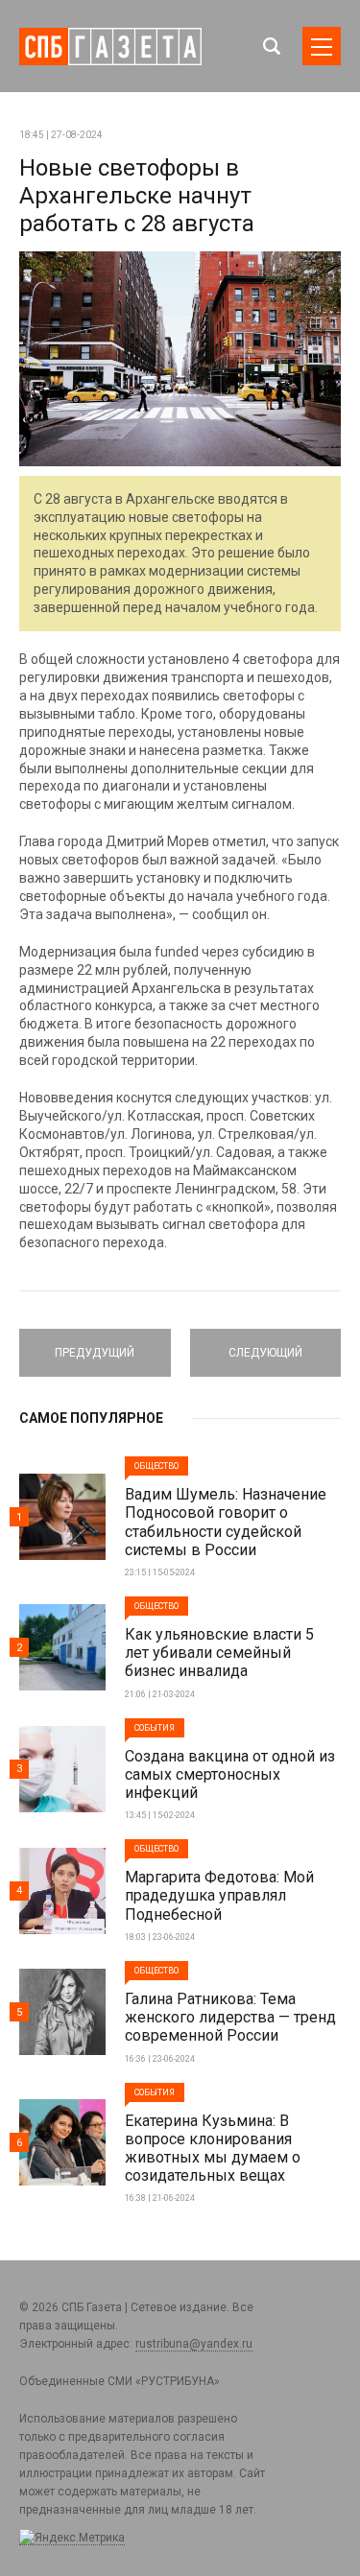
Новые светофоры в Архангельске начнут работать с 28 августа (137, 196)
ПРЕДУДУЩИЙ (95, 1344)
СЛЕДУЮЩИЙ (265, 1344)
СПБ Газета (110, 47)
